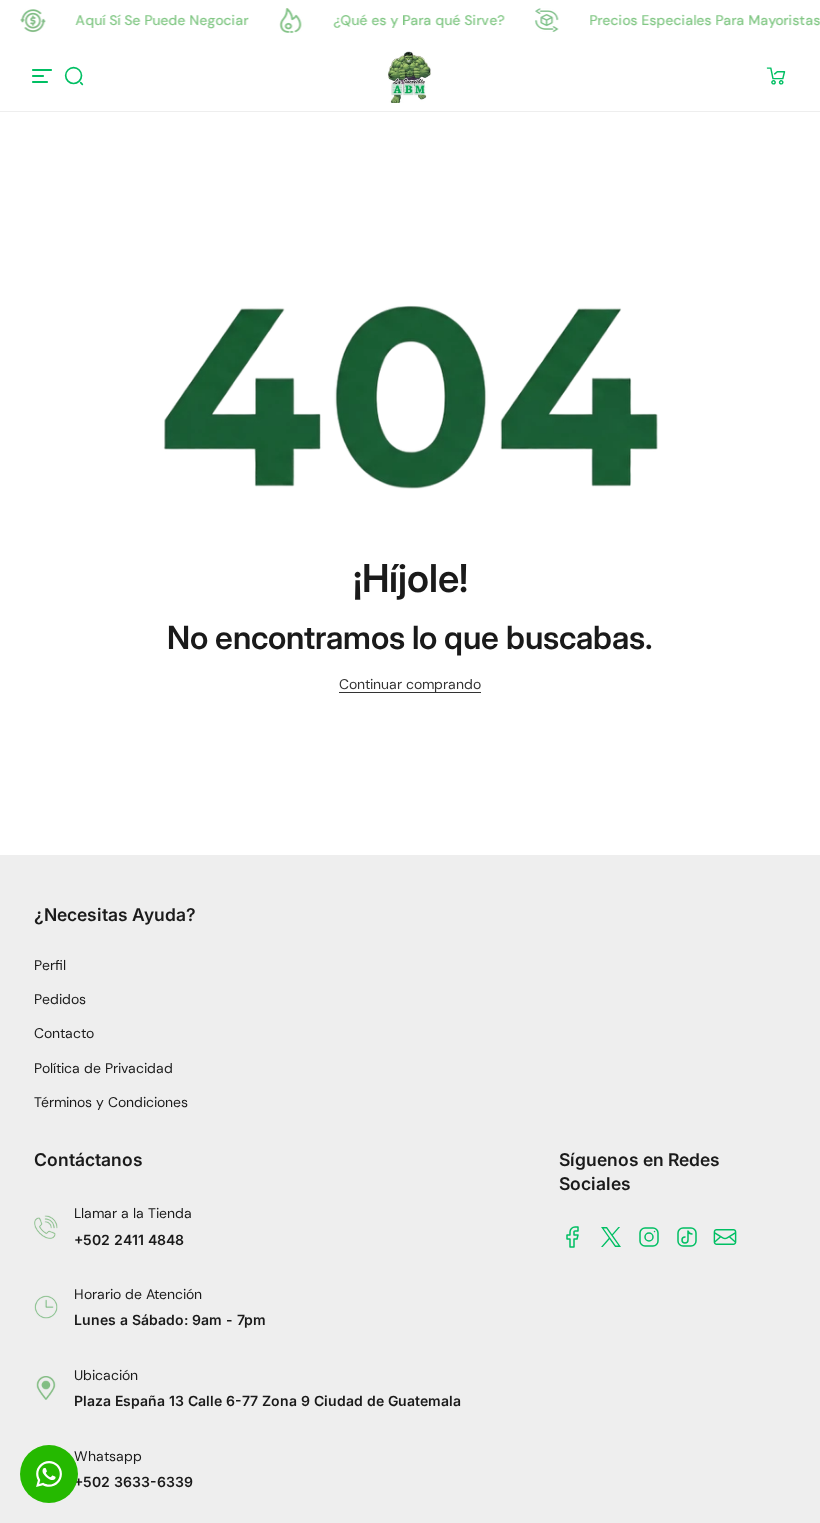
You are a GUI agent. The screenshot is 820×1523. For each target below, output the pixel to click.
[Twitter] (611, 1237)
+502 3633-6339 (133, 1481)
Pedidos (60, 999)
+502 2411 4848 (129, 1239)
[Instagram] (649, 1237)
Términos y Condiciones (111, 1102)
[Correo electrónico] (725, 1237)
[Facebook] (573, 1237)
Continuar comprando (410, 684)
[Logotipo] (410, 76)
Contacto (64, 1033)
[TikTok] (687, 1237)
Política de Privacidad (103, 1068)
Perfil (50, 965)
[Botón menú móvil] (44, 76)
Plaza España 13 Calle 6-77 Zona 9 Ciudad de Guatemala (267, 1400)
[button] (74, 76)
